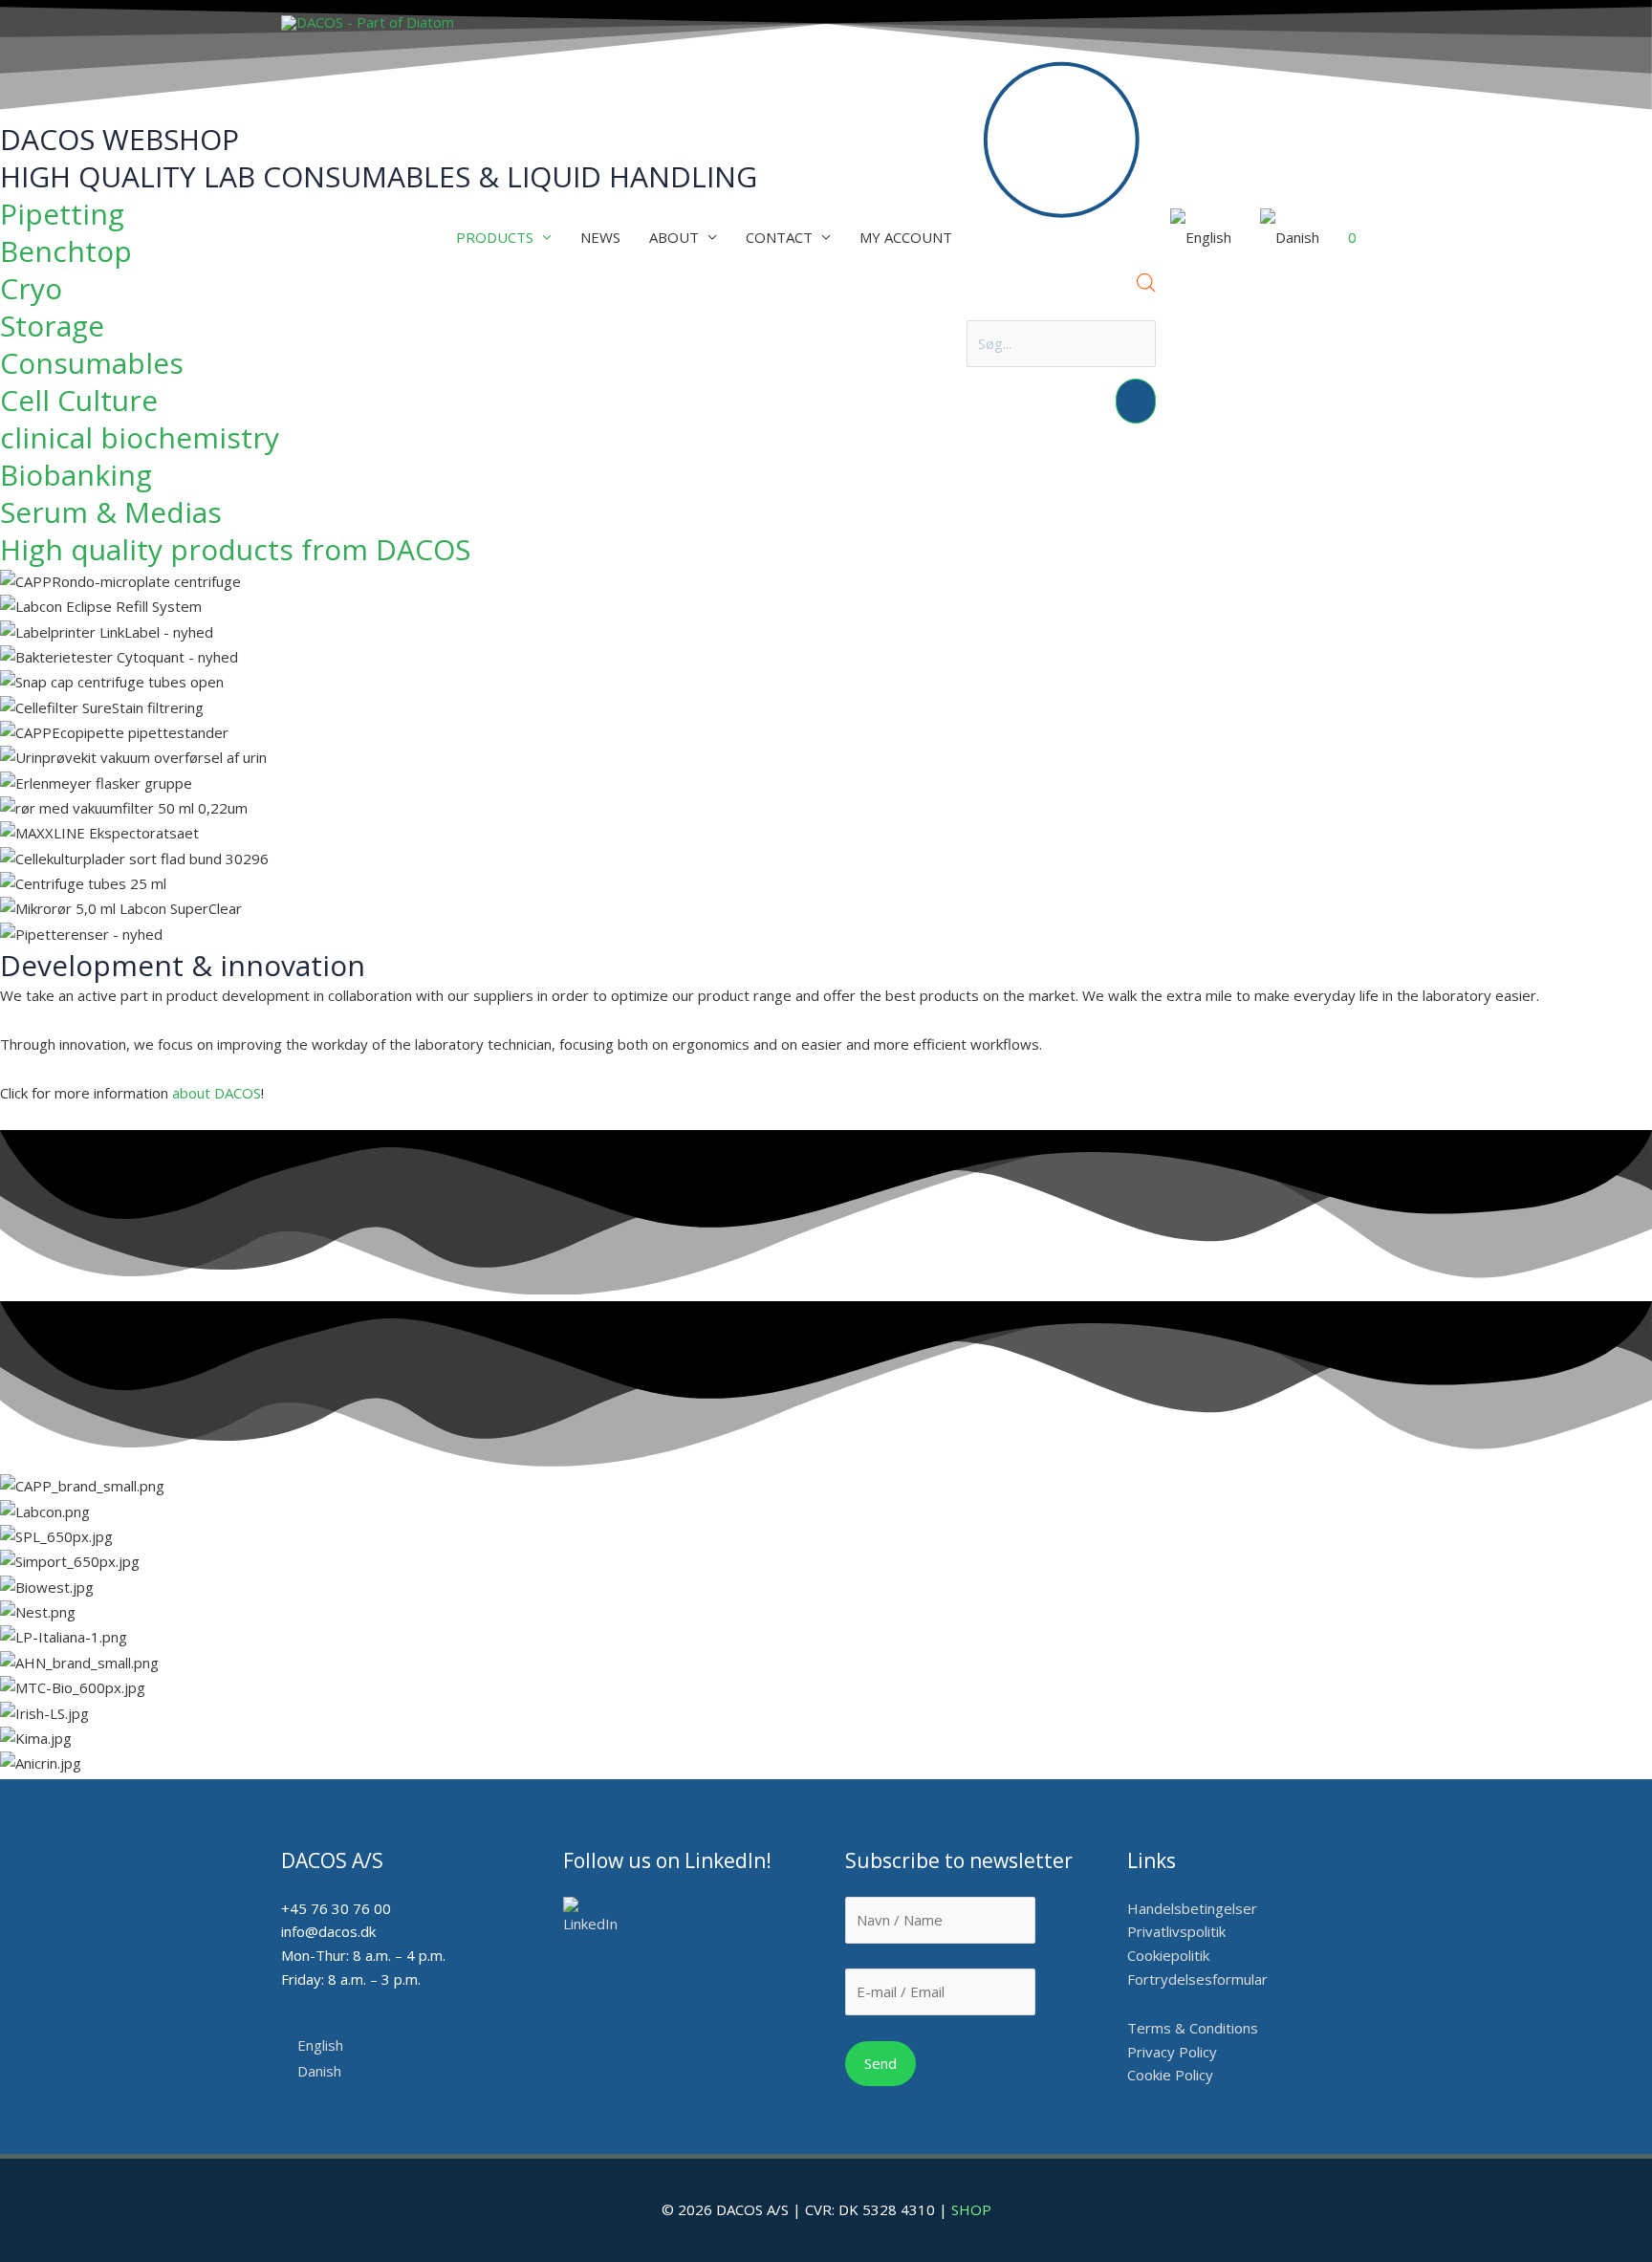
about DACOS (217, 1093)
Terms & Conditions (1193, 2028)
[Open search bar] (1146, 286)
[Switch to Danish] (1290, 238)
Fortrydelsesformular (1197, 1979)
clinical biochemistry (140, 437)
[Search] (1136, 401)
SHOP (971, 2209)
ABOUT (674, 237)
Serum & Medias (111, 512)
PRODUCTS (495, 237)
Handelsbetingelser (1192, 1908)
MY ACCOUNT (906, 237)
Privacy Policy (1172, 2052)
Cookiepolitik (1170, 1955)
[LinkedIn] (597, 1916)
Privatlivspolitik (1176, 1931)
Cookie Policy (1170, 2075)
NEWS (600, 237)
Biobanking (76, 475)
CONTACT (779, 237)
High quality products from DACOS (235, 549)
